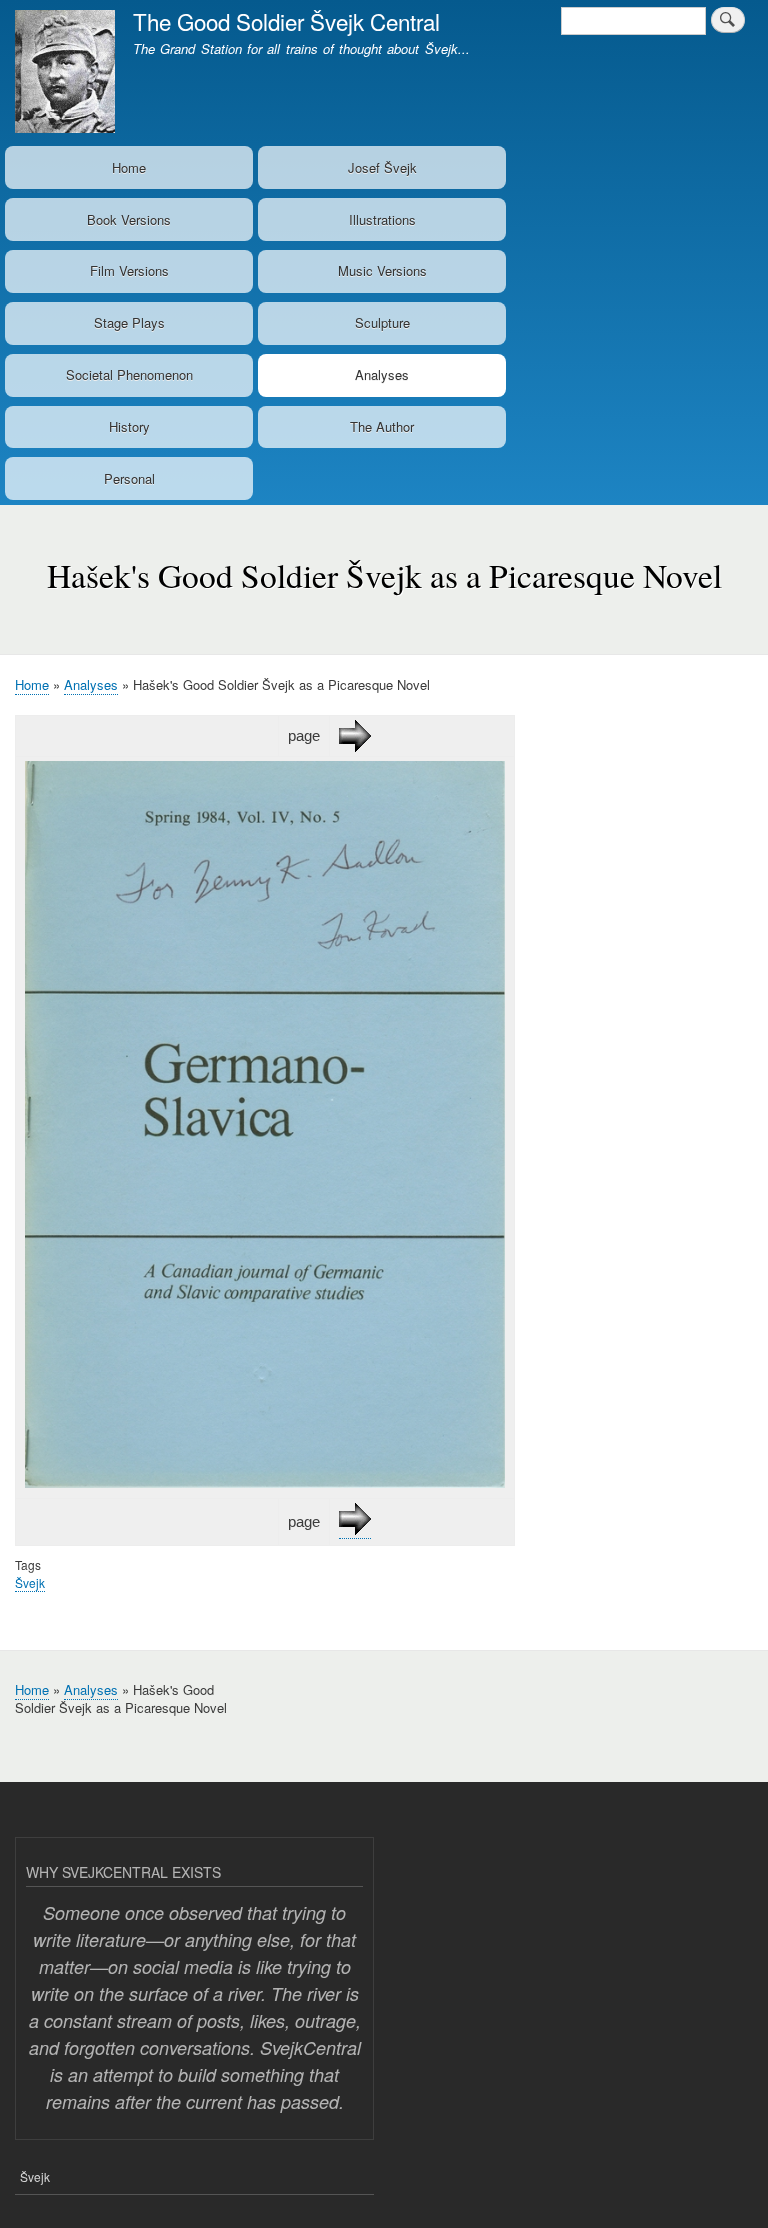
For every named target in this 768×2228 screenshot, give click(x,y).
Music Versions (382, 270)
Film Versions (129, 270)
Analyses (382, 374)
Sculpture (382, 322)
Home (129, 167)
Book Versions (129, 219)
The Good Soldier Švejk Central (286, 21)
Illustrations (382, 219)
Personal (129, 478)
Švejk (30, 1582)
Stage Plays (129, 322)
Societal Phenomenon (129, 374)
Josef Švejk (382, 167)
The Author (382, 426)
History (129, 426)
